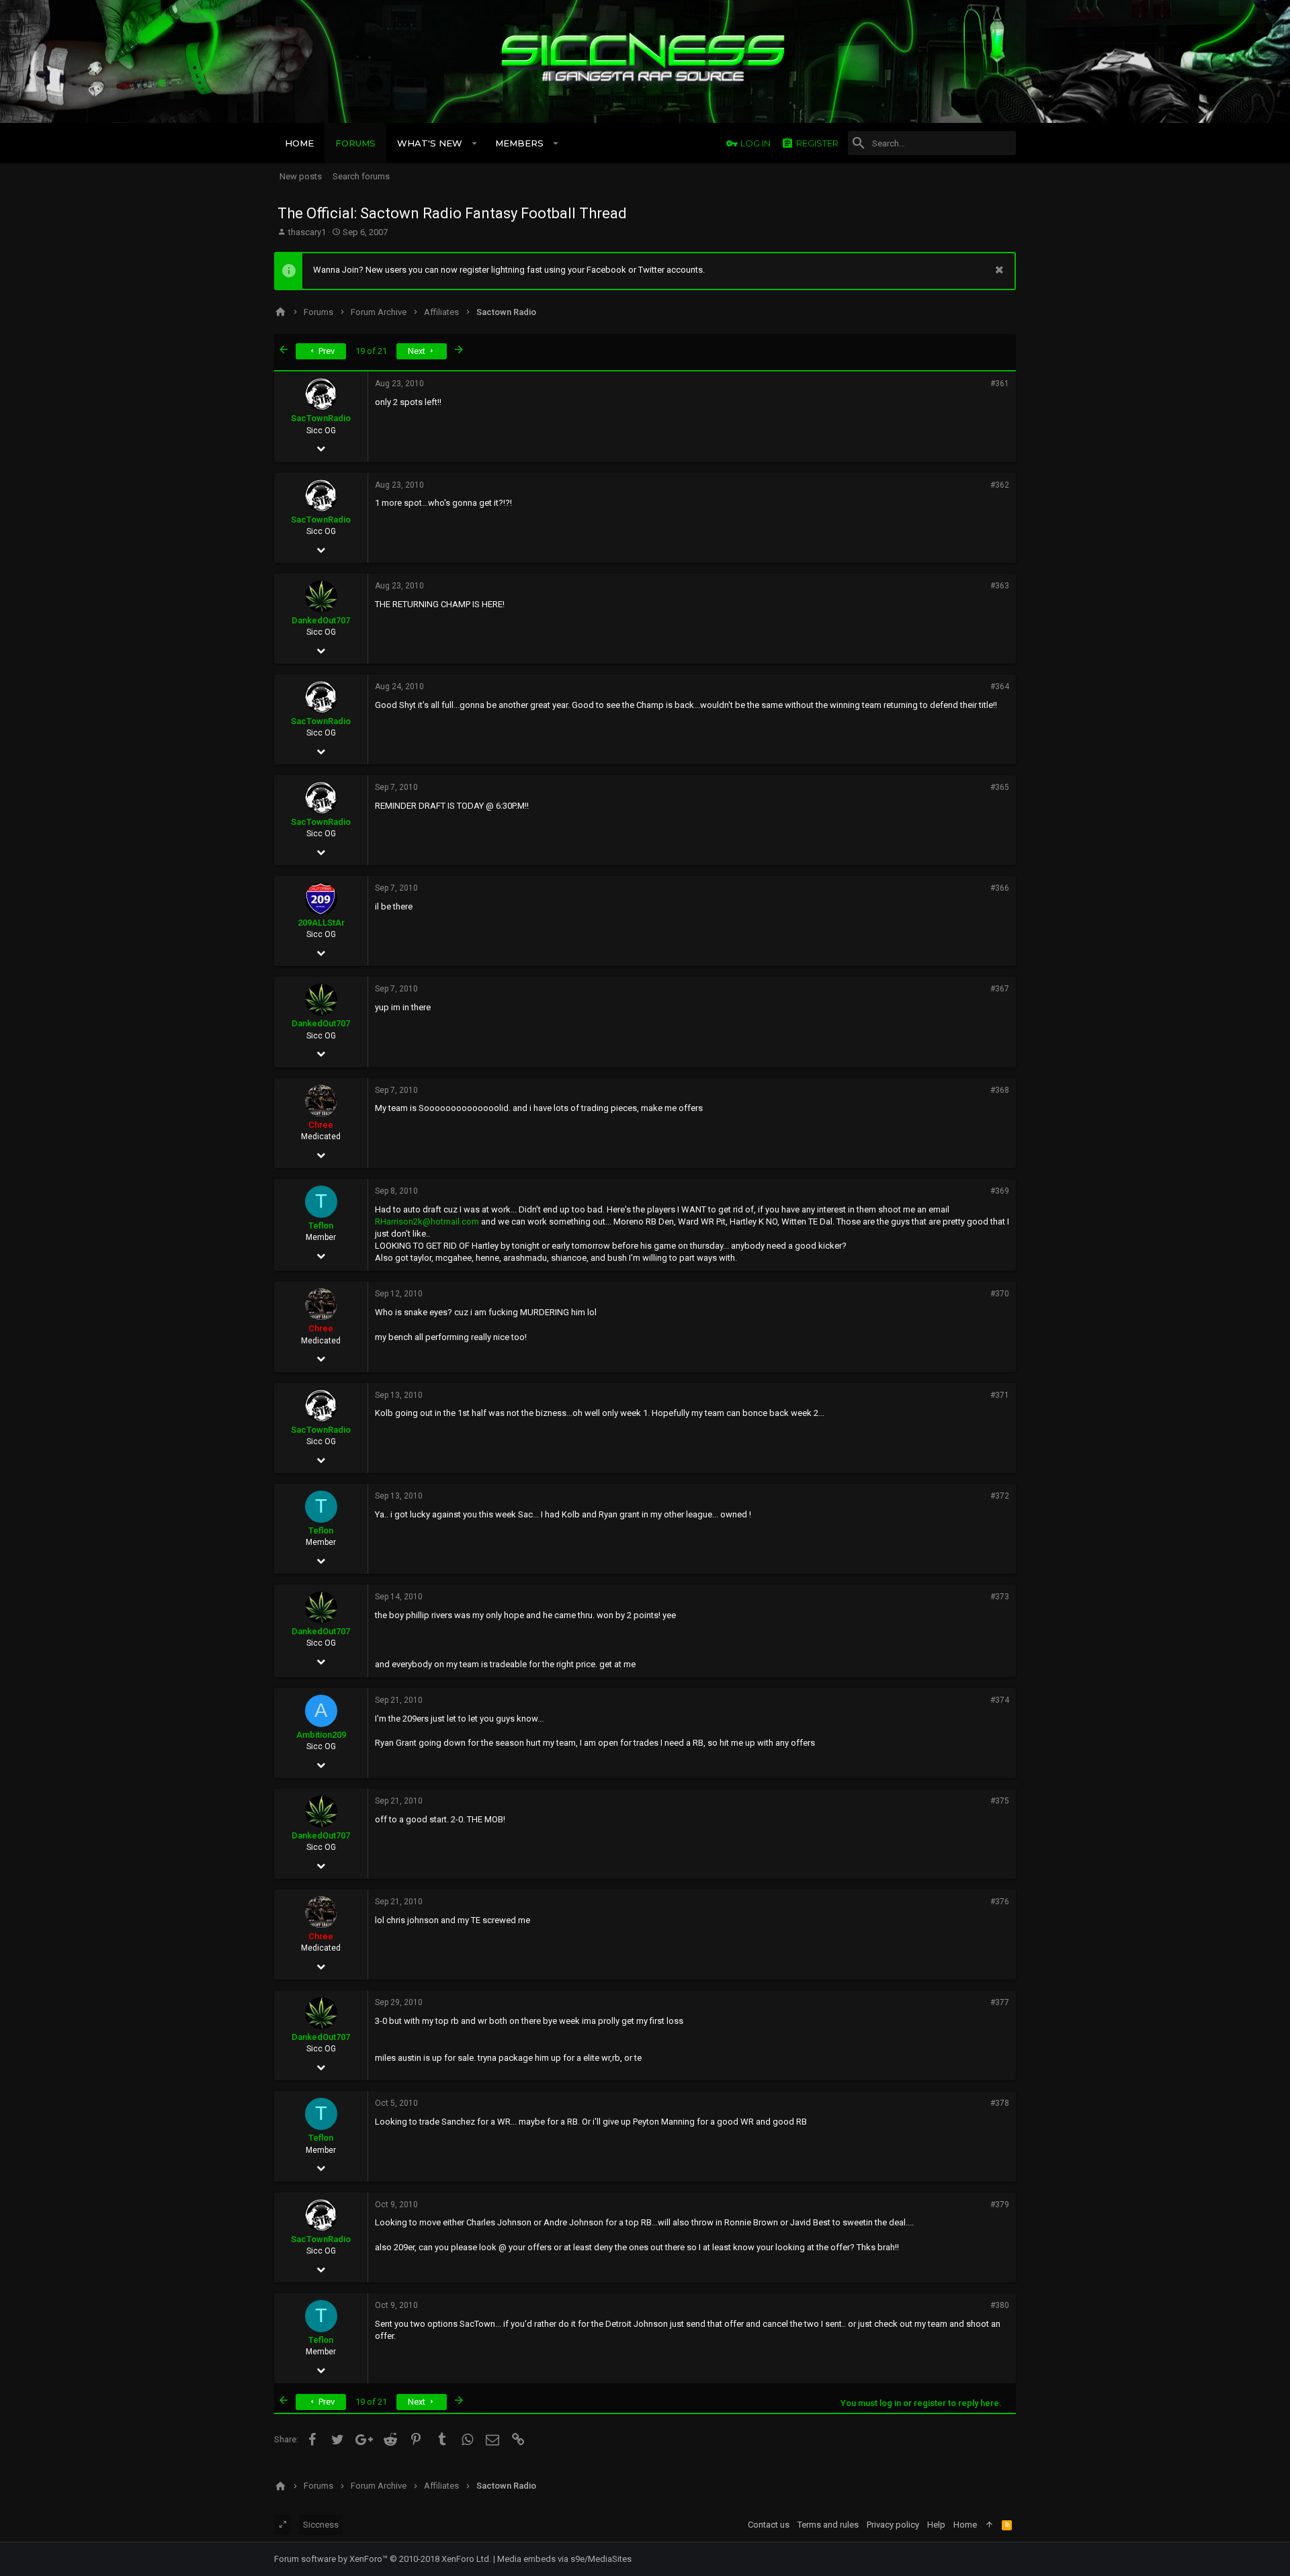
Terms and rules (828, 2525)
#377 (1000, 2002)
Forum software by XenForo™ (383, 2559)
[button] (475, 143)
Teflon (321, 1226)
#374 (1000, 1700)
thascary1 (307, 232)
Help (936, 2525)
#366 (1000, 888)
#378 (1000, 2103)
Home (965, 2525)
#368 (1000, 1090)
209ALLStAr (321, 923)
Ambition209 (321, 1735)
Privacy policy (893, 2525)
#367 (1000, 989)
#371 (1000, 1395)
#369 (1000, 1191)
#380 (1000, 2305)
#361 (1000, 384)
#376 (1000, 1902)
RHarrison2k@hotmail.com (427, 1222)
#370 (1000, 1294)
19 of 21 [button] (371, 351)
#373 (1000, 1597)
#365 (1000, 787)
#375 (1000, 1801)
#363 (1000, 586)
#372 (1000, 1496)
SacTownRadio (321, 418)
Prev (326, 351)
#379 (1000, 2205)
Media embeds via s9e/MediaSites (564, 2559)
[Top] (989, 2525)
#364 (1000, 686)
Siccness (321, 2525)
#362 (1000, 485)
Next (418, 351)
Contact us (769, 2525)
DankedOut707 (321, 620)
